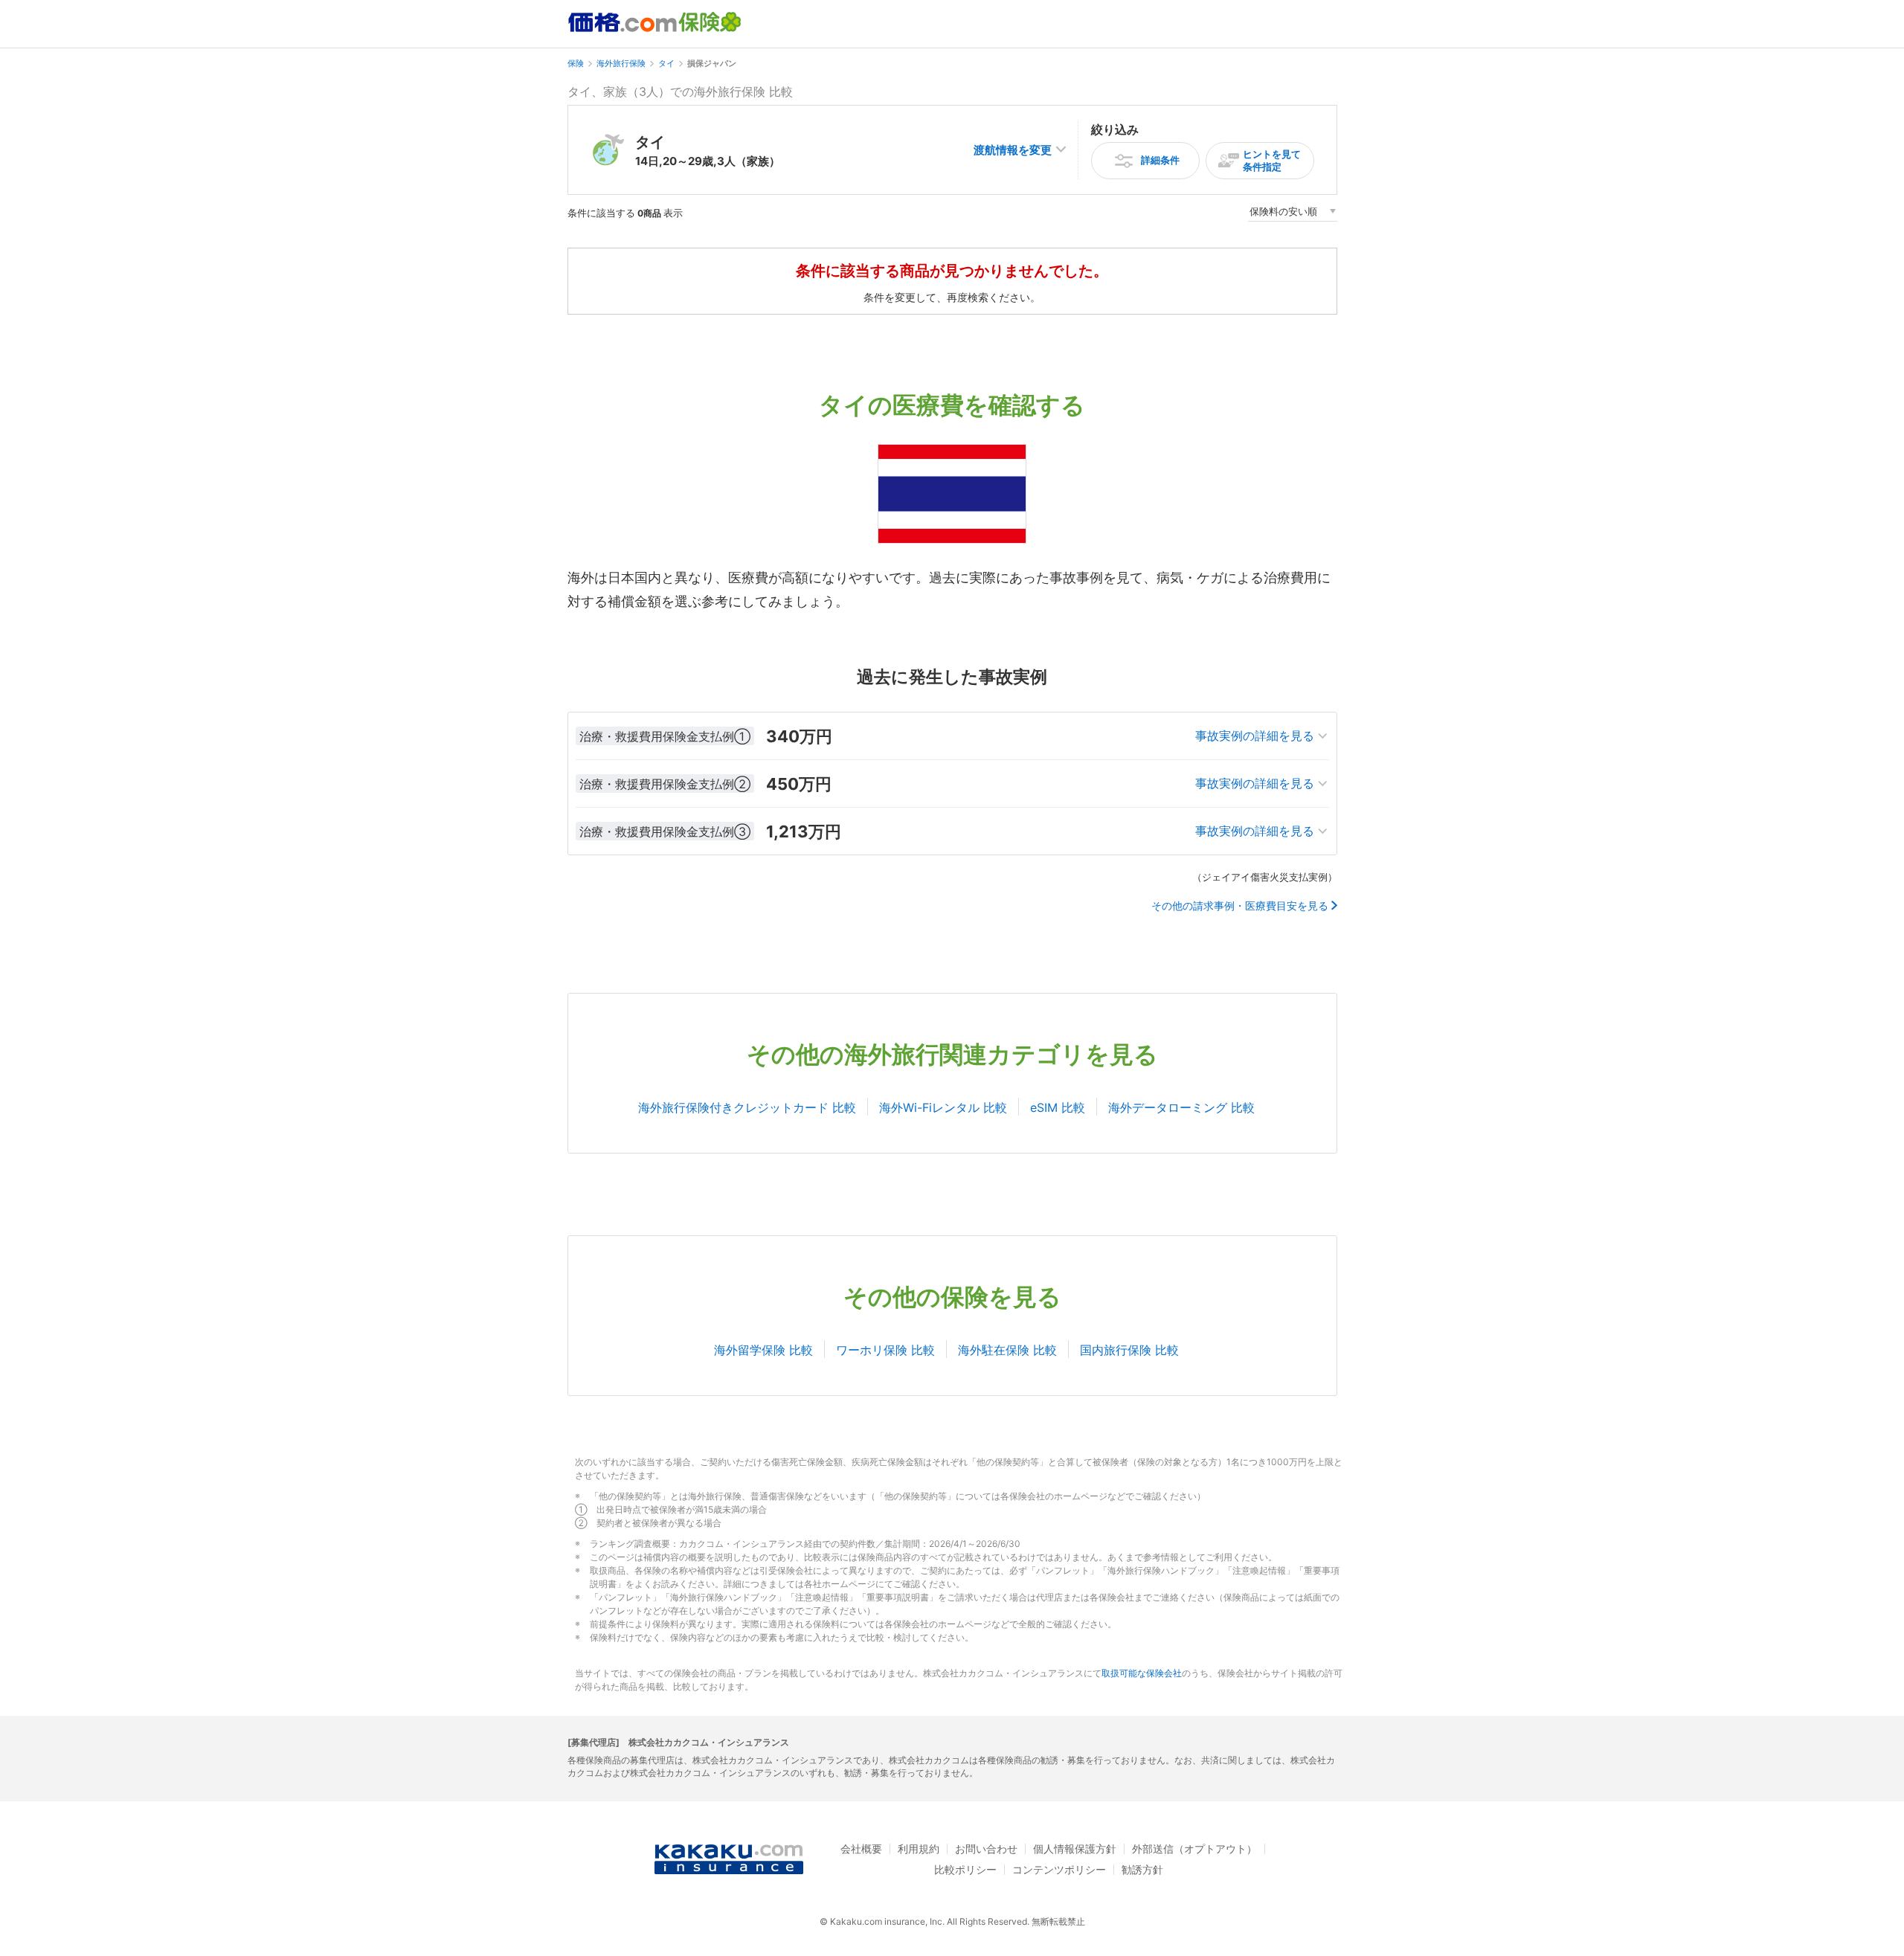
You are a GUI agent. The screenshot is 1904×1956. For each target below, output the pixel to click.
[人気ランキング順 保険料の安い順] (1293, 214)
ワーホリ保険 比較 (885, 1350)
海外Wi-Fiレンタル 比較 (943, 1107)
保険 (576, 63)
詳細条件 (1160, 160)
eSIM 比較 (1058, 1107)
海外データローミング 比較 (1181, 1107)
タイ (666, 63)
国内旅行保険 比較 (1129, 1350)
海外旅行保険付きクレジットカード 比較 (747, 1107)
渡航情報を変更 (1013, 150)
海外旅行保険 (621, 63)
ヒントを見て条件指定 (1272, 160)
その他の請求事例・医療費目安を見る (1240, 906)
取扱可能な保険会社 (1142, 1673)
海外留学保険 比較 (763, 1350)
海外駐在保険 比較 (1007, 1350)
